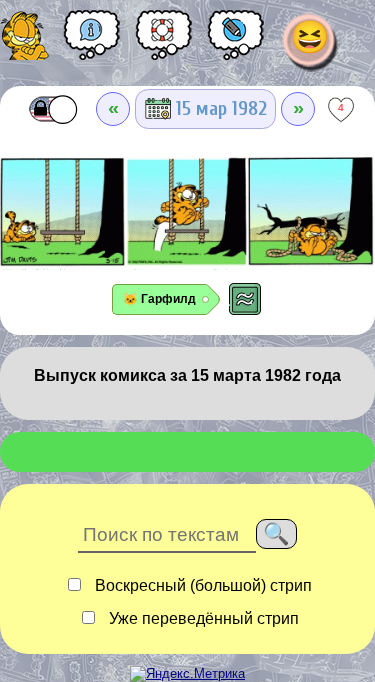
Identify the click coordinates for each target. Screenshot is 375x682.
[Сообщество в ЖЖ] (236, 42)
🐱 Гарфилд (159, 299)
